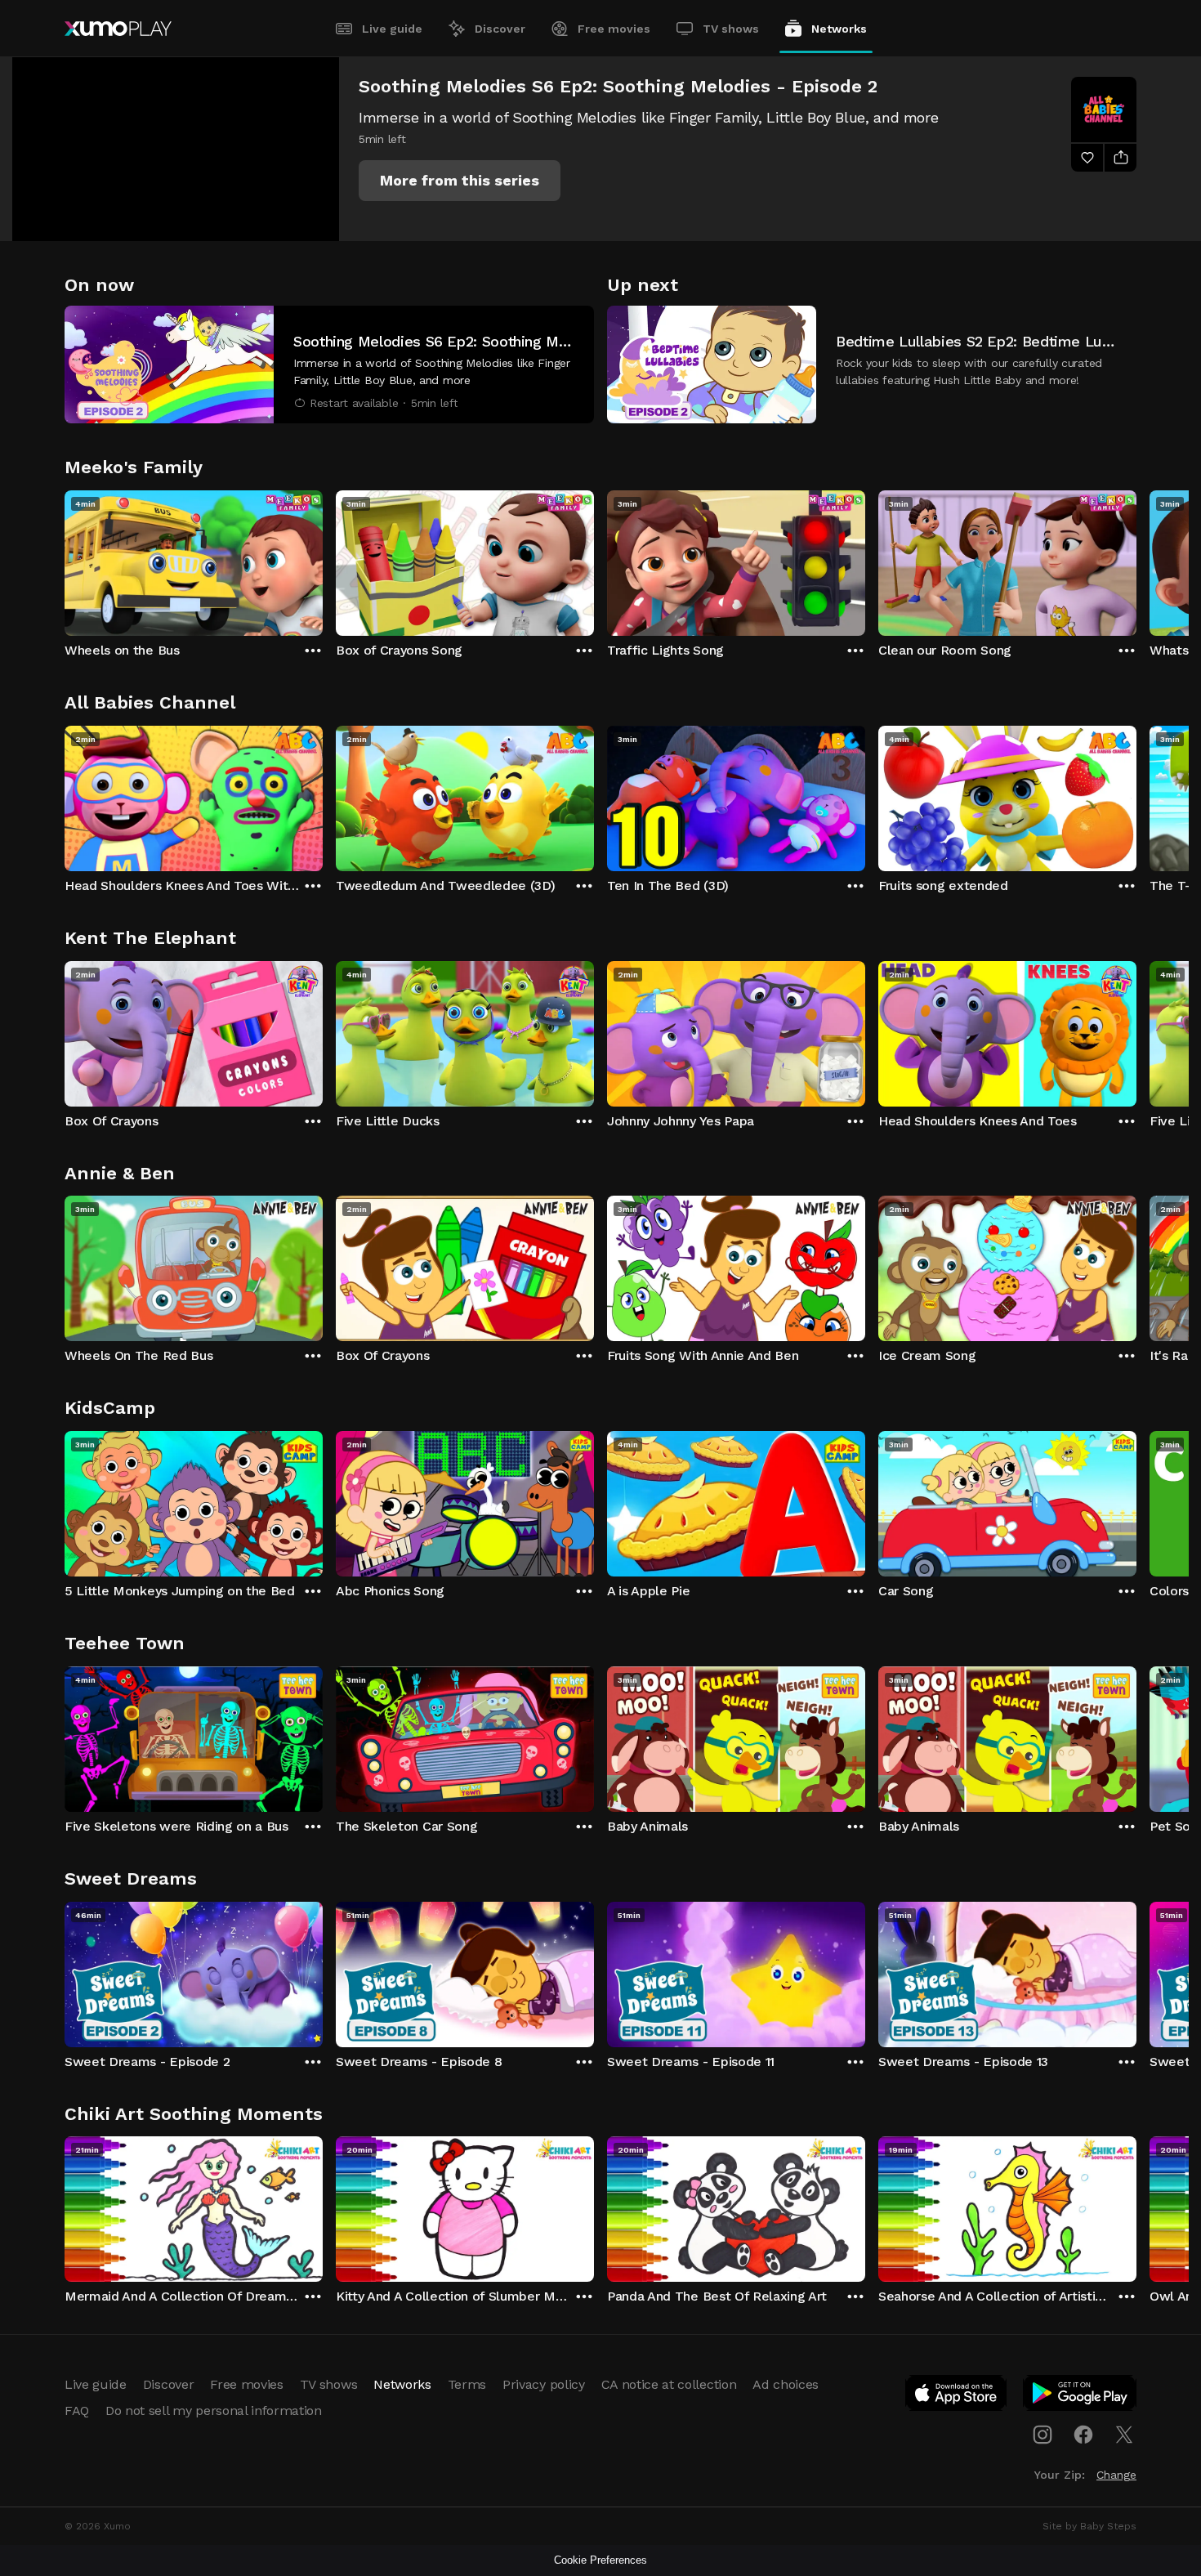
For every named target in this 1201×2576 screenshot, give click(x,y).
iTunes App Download (957, 2396)
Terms (467, 2384)
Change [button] (1116, 2475)
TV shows (731, 29)
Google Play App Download (1080, 2396)
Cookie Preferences (600, 2560)
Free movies (614, 29)
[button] (460, 181)
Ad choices (786, 2384)
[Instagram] (1043, 2435)
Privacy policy (544, 2384)
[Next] (1136, 559)
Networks (839, 29)
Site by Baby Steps (1089, 2526)
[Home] (118, 29)
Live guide (392, 29)
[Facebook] (1083, 2435)
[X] (1124, 2435)
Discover (500, 29)
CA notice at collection (669, 2384)
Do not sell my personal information (214, 2411)
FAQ (77, 2411)
